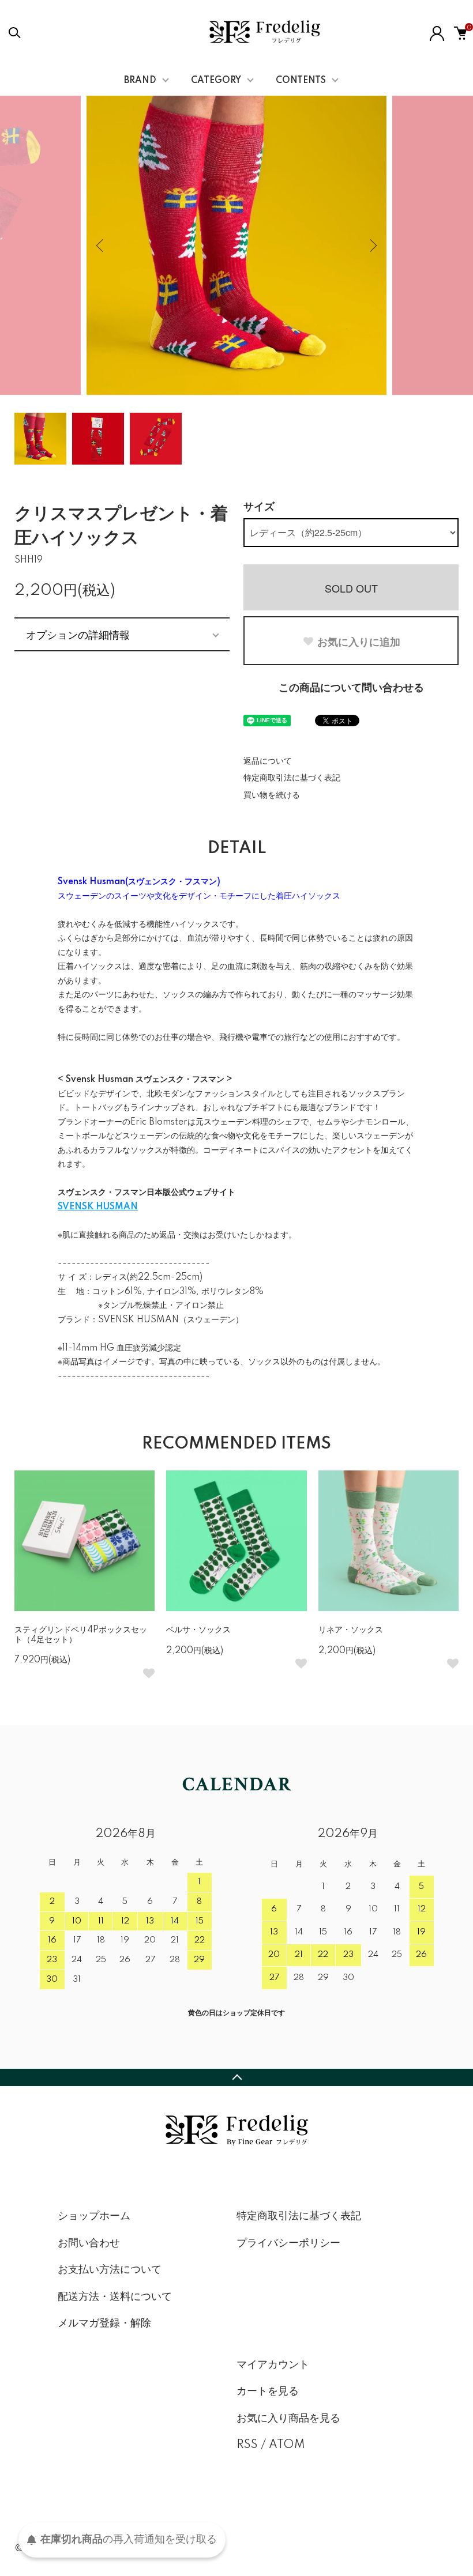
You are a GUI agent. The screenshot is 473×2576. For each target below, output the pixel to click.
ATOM (287, 2445)
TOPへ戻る (236, 2077)
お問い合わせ (89, 2243)
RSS (247, 2445)
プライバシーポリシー (288, 2243)
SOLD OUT (351, 588)
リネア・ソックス (351, 1630)
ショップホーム (94, 2216)
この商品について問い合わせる (351, 688)
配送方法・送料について (115, 2297)
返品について (268, 761)
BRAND (140, 81)
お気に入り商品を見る (288, 2419)
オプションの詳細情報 (78, 634)
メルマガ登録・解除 (104, 2324)
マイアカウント (273, 2365)
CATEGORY (216, 81)
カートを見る (268, 2392)
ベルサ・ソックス (198, 1630)
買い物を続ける (272, 795)
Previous (101, 246)
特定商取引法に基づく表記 (292, 778)
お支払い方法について (110, 2270)
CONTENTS (301, 81)
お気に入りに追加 (359, 642)
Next (372, 246)
